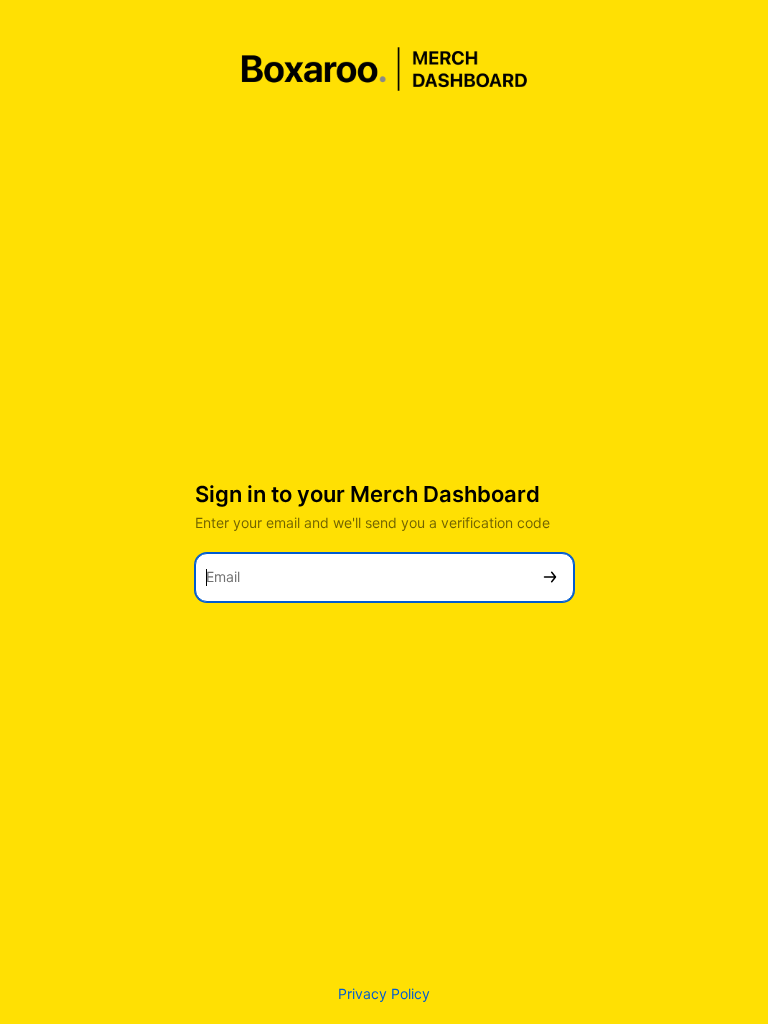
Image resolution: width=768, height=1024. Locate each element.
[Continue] (550, 577)
